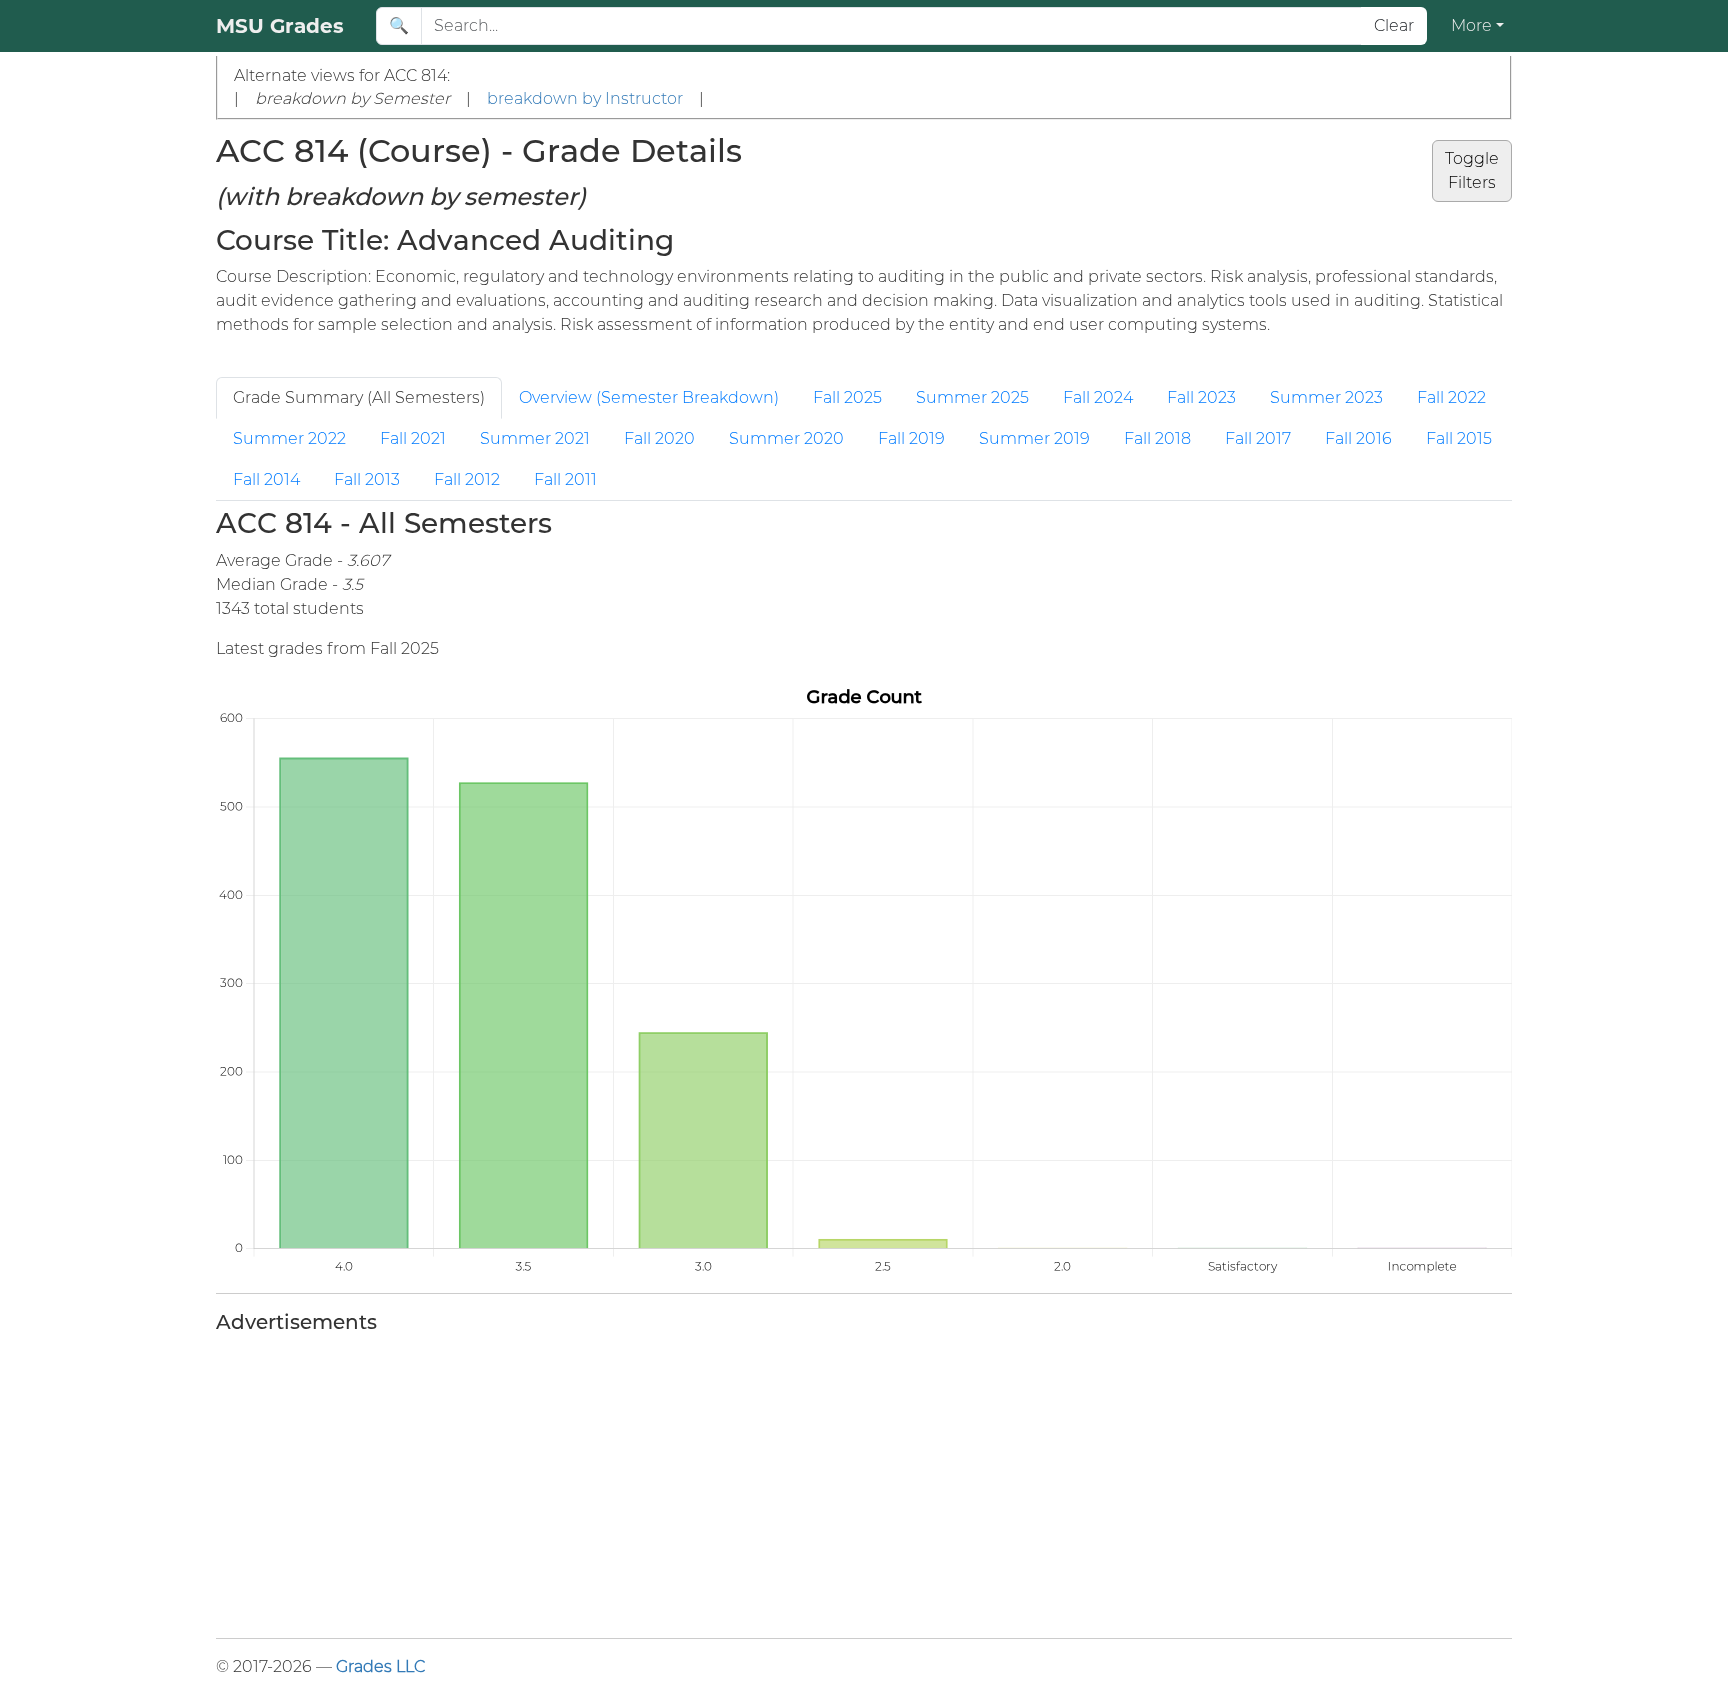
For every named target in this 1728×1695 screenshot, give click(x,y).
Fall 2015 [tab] (1459, 438)
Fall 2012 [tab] (467, 479)
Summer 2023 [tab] (1326, 397)
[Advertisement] (816, 1482)
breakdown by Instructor (585, 98)
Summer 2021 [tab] (535, 438)
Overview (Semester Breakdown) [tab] (649, 397)
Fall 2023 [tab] (1201, 397)
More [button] (1471, 25)
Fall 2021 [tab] (413, 438)
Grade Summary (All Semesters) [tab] (359, 397)
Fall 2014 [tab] (266, 479)
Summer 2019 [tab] (1034, 438)
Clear (1394, 25)
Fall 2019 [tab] (911, 438)
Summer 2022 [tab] (289, 438)
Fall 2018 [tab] (1157, 438)
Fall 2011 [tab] (565, 479)
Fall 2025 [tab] (847, 397)
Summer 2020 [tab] (786, 438)
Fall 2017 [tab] (1258, 438)
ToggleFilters (1472, 170)
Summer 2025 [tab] (972, 397)
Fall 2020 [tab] (659, 438)
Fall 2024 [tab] (1098, 397)
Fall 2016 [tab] (1358, 438)
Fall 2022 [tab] (1451, 397)
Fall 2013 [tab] (367, 479)
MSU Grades (280, 26)
